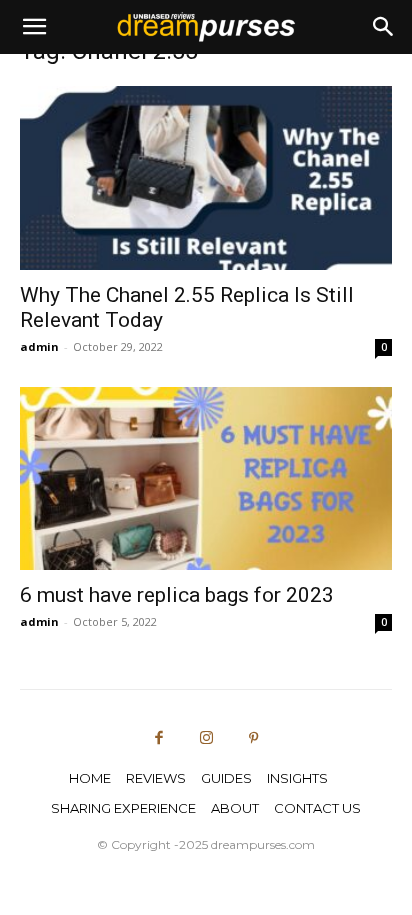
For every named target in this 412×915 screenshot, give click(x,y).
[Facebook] (159, 739)
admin (39, 346)
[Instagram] (206, 739)
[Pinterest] (254, 739)
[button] (34, 27)
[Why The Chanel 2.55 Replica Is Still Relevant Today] (206, 178)
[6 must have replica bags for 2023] (206, 479)
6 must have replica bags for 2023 (177, 595)
